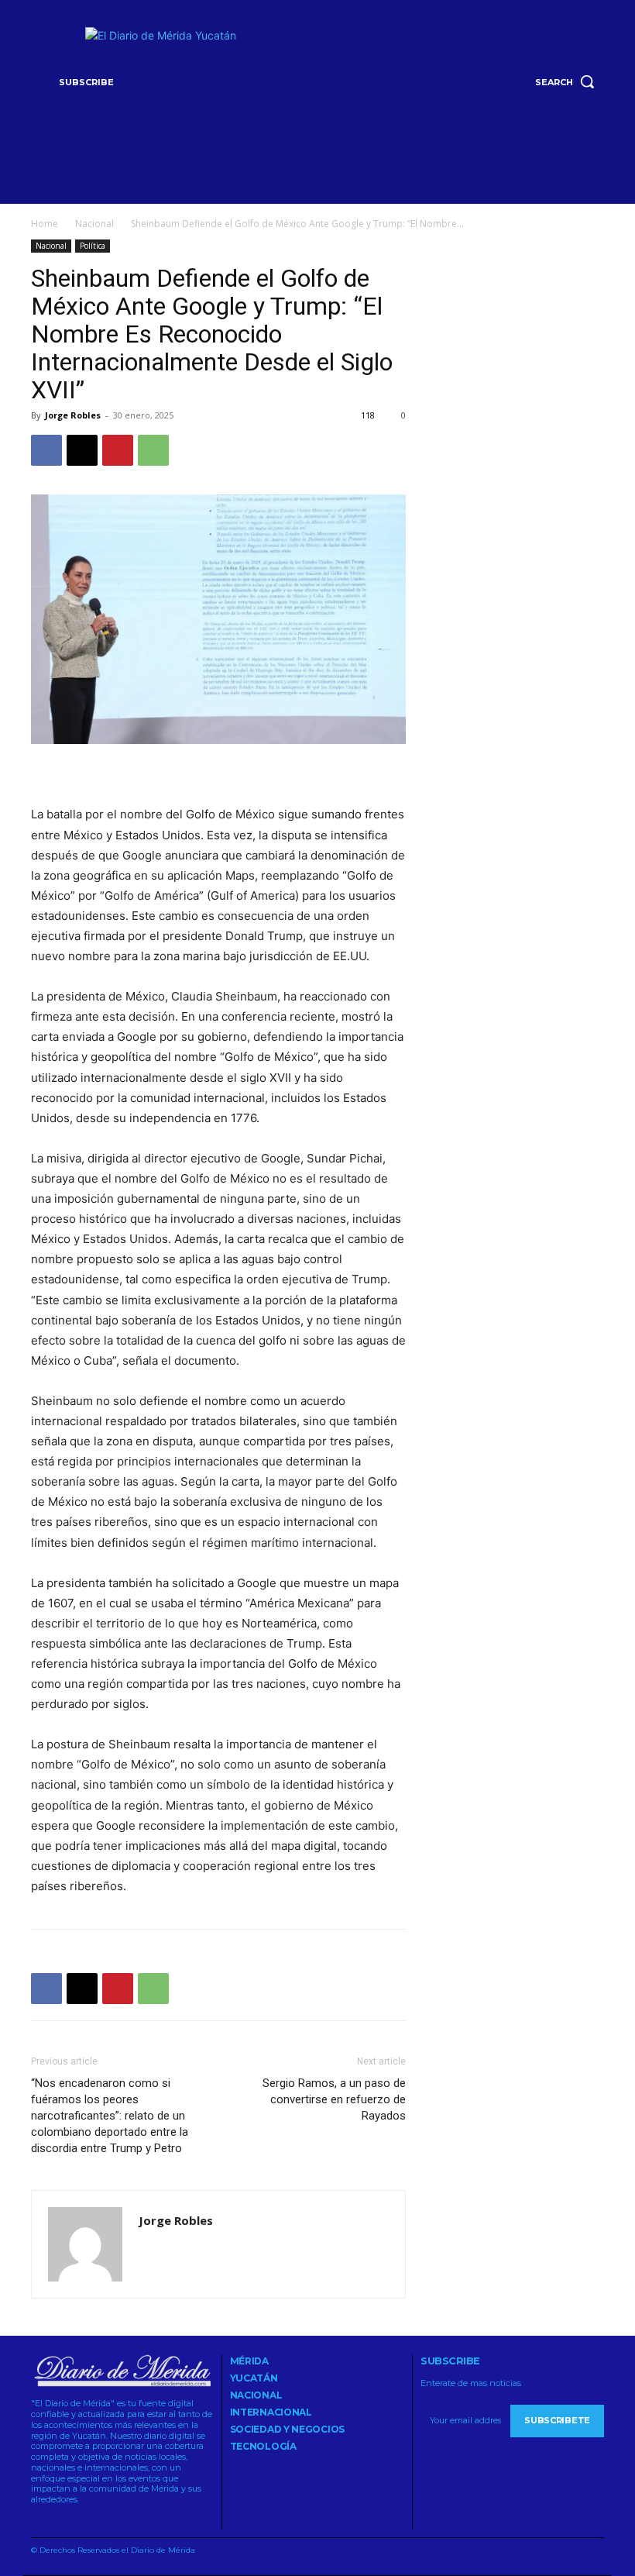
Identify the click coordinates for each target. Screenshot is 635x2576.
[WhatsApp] (153, 450)
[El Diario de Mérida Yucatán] (318, 79)
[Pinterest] (118, 450)
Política (93, 246)
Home (45, 224)
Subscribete (557, 2420)
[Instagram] (55, 2520)
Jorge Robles (73, 415)
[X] (82, 450)
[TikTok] (75, 2520)
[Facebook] (46, 450)
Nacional (94, 224)
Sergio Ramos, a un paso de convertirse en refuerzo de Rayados (334, 2099)
